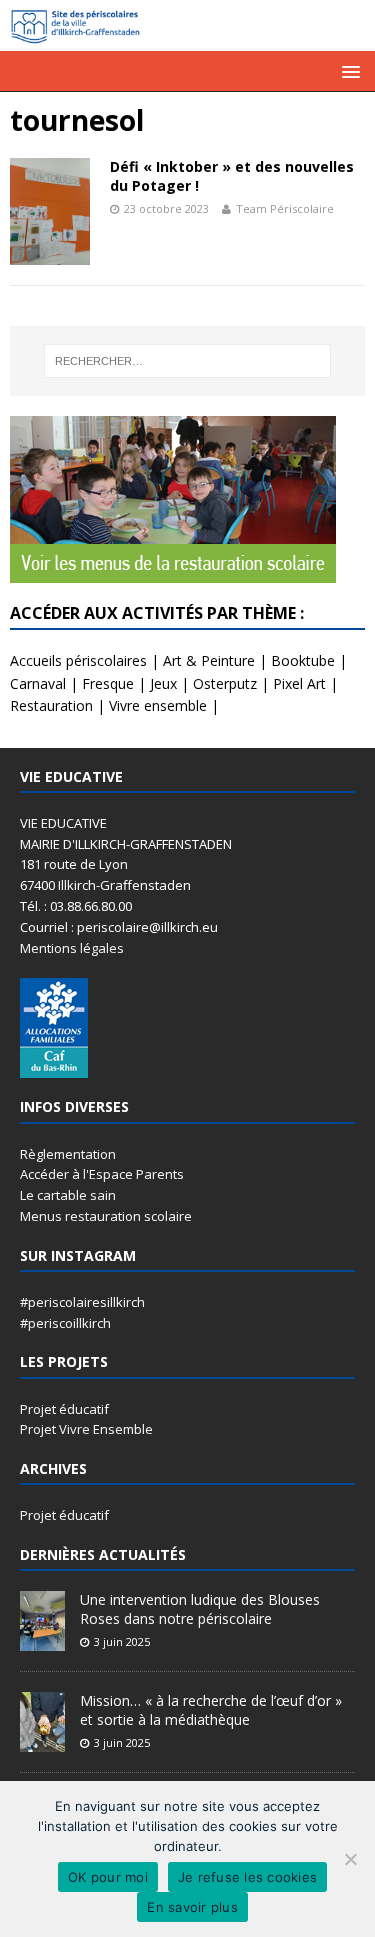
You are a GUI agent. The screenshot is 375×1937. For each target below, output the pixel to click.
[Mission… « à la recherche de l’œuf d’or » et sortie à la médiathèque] (42, 1742)
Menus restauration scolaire (106, 1216)
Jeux (163, 683)
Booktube (303, 660)
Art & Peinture (209, 660)
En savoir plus (192, 1907)
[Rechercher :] (188, 361)
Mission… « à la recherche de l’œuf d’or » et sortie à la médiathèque (211, 1709)
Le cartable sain (68, 1195)
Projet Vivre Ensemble (86, 1429)
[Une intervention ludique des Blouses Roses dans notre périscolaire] (42, 1641)
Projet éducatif (64, 1409)
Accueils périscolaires (78, 660)
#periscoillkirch (65, 1323)
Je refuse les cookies (247, 1877)
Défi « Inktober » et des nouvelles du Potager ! (232, 175)
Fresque (108, 683)
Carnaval (38, 683)
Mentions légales (72, 948)
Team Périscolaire (285, 208)
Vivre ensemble (158, 705)
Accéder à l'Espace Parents (102, 1174)
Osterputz (225, 683)
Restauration (51, 705)
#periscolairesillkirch (82, 1302)
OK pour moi (108, 1877)
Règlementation (68, 1154)
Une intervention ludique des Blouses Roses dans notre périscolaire (200, 1608)
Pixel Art (299, 683)
